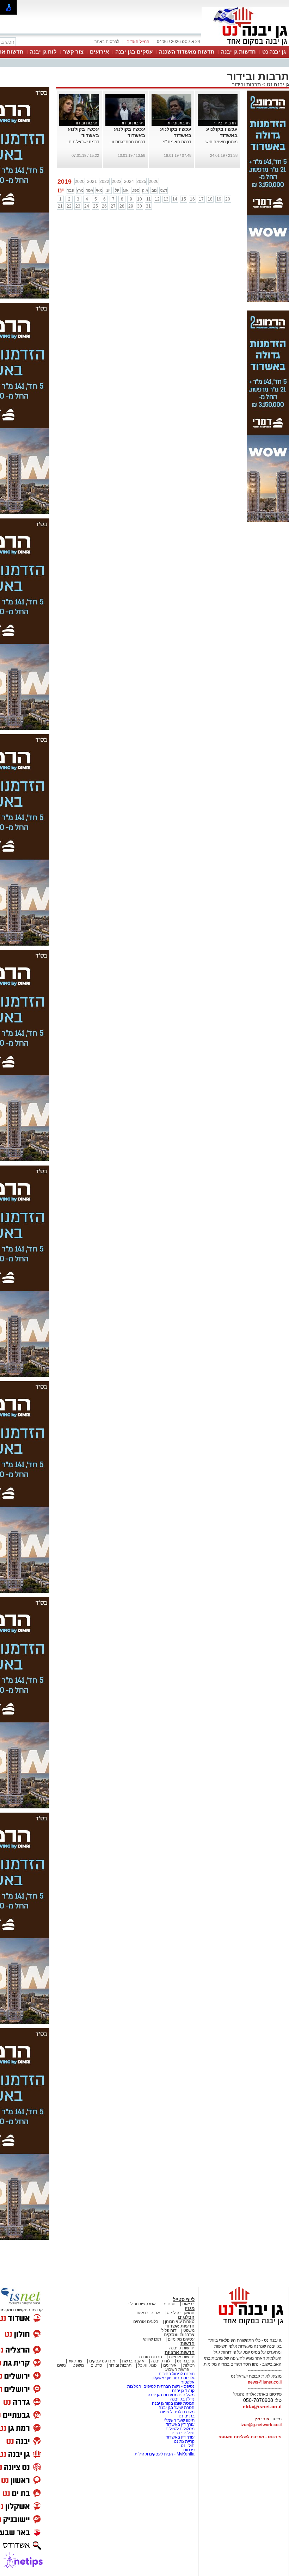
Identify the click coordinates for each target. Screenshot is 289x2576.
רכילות (189, 2365)
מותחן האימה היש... (220, 142)
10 (140, 199)
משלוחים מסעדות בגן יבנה (171, 2395)
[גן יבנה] (245, 45)
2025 (141, 182)
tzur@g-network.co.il (261, 2425)
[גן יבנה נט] (245, 2325)
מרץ (80, 190)
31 (148, 206)
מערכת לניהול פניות (177, 2412)
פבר (70, 190)
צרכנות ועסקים (179, 2335)
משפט (189, 2330)
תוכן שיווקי (152, 2339)
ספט (136, 190)
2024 (129, 182)
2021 (92, 182)
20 (228, 199)
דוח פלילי (168, 2330)
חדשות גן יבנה (238, 52)
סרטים (96, 2365)
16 (192, 199)
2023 (117, 182)
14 (175, 199)
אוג (126, 190)
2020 (80, 182)
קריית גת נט (184, 2441)
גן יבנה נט (274, 52)
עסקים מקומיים (181, 2339)
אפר (90, 190)
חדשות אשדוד (180, 2326)
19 (219, 199)
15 (184, 199)
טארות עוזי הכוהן (180, 2322)
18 (210, 199)
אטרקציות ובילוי (142, 2304)
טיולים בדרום (183, 2433)
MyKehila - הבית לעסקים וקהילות (165, 2454)
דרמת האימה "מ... (175, 142)
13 (166, 199)
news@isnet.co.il (265, 2382)
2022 (104, 182)
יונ (108, 190)
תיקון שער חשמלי (179, 2420)
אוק (145, 190)
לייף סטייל (184, 2300)
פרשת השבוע (177, 2369)
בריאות (188, 2304)
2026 (154, 182)
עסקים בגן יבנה (134, 52)
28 (122, 206)
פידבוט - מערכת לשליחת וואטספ (250, 2437)
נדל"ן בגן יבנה (182, 2399)
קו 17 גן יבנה (183, 2391)
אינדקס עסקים (102, 2361)
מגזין (190, 2308)
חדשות (187, 2344)
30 (140, 206)
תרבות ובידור (246, 84)
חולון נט (187, 2446)
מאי (99, 190)
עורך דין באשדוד (180, 2424)
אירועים (99, 52)
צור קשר (73, 52)
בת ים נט (187, 2416)
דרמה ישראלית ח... (82, 142)
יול (117, 190)
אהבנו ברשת (133, 2361)
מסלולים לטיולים (180, 2429)
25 (96, 206)
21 (60, 206)
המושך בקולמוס (181, 2313)
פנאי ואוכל (147, 2365)
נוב (154, 190)
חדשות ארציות (180, 2352)
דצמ (164, 190)
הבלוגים (186, 2317)
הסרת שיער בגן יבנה (177, 2408)
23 (78, 206)
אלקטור (188, 2382)
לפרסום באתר (107, 42)
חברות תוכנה (151, 2357)
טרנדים (169, 2304)
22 (69, 206)
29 (131, 206)
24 (87, 206)
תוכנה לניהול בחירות (177, 2374)
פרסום (188, 2450)
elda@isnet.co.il (262, 2406)
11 (149, 199)
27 (113, 206)
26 (104, 206)
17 (201, 199)
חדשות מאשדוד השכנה (187, 52)
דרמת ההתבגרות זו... (127, 142)
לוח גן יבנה (43, 52)
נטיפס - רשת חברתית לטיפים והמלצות (161, 2386)
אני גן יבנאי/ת (148, 2313)
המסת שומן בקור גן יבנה (173, 2403)
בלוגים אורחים (146, 2322)
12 (157, 199)
